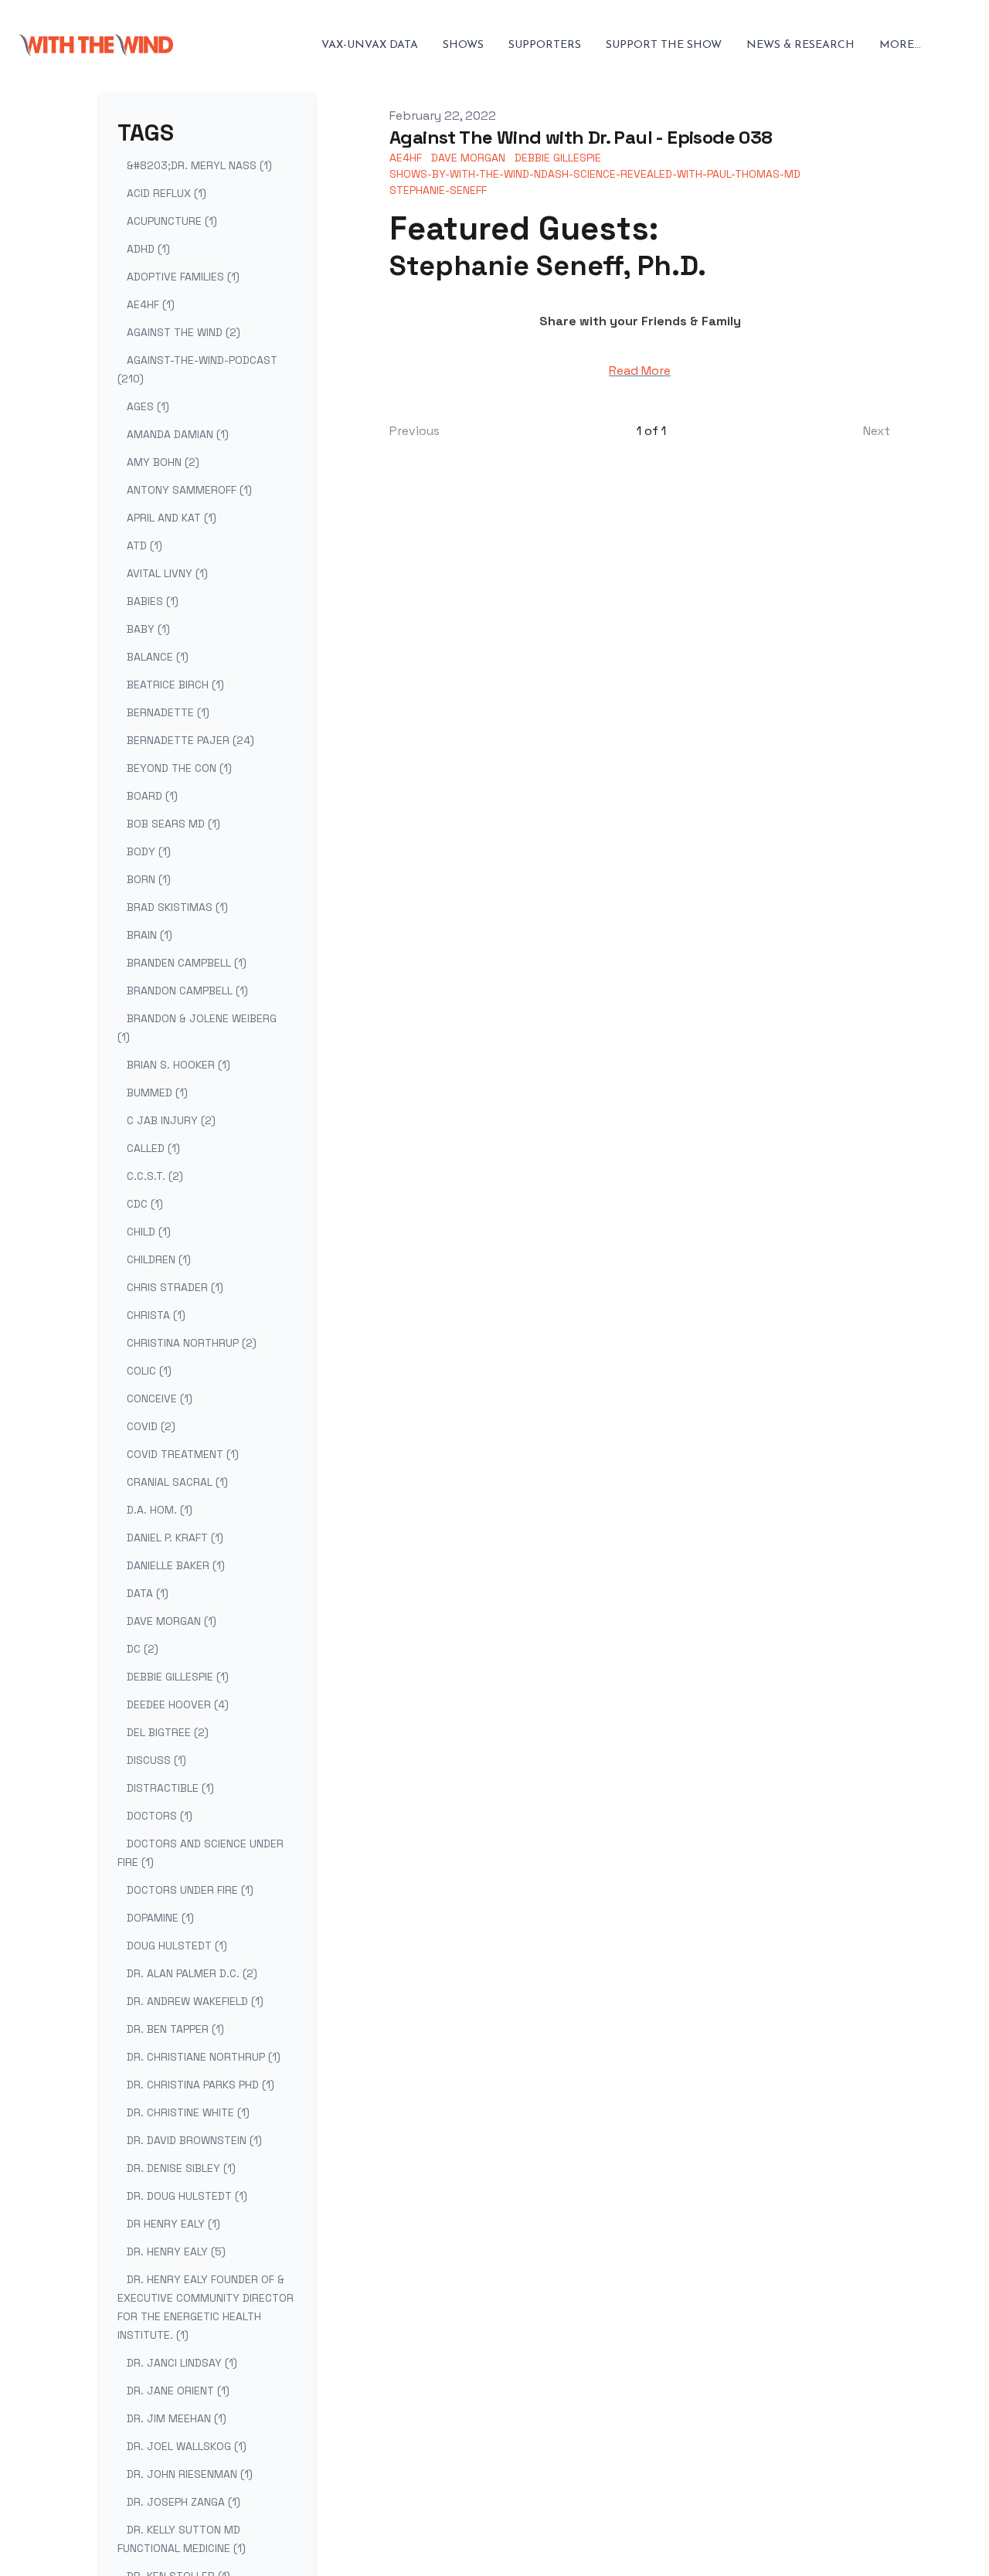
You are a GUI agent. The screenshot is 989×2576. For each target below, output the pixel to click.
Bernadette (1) (168, 712)
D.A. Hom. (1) (160, 1510)
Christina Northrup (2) (192, 1343)
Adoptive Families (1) (183, 277)
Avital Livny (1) (167, 573)
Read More (640, 370)
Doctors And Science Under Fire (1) (201, 1853)
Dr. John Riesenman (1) (190, 2474)
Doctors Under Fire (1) (190, 1890)
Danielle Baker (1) (176, 1565)
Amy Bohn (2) (163, 462)
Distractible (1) (170, 1788)
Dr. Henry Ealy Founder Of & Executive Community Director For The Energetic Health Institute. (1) (206, 2307)
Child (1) (149, 1232)
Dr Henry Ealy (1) (173, 2224)
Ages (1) (148, 406)
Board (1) (152, 796)
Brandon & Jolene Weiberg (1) (197, 1028)
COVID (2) (151, 1426)
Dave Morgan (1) (172, 1621)
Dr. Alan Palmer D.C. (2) (192, 1973)
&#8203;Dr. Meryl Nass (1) (199, 165)
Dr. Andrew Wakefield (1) (195, 2001)
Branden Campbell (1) (187, 963)
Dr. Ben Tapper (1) (175, 2029)
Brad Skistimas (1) (177, 907)
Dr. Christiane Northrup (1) (204, 2057)
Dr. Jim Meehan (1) (177, 2418)
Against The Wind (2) (184, 332)
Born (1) (149, 879)
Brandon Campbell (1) (187, 991)
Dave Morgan (468, 158)
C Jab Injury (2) (171, 1120)
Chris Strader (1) (175, 1287)
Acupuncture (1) (172, 221)
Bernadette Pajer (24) (190, 740)
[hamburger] (192, 46)
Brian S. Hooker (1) (178, 1065)
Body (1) (149, 851)
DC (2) (143, 1649)
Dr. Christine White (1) (188, 2112)
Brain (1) (150, 935)
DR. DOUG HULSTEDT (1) (187, 2196)
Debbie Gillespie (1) (178, 1677)
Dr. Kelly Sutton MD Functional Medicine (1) (182, 2539)
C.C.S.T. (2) (155, 1176)
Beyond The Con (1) (179, 768)
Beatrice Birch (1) (175, 685)
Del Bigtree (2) (168, 1732)
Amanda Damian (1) (178, 434)
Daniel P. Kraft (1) (175, 1538)
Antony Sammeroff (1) (189, 490)
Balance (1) (158, 657)
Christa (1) (156, 1315)
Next (877, 431)
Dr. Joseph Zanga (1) (184, 2502)
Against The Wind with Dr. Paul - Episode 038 (581, 137)
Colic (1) (149, 1371)
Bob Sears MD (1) (173, 824)
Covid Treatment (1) (183, 1454)
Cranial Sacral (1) (177, 1482)
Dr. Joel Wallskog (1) (187, 2446)
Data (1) (148, 1593)
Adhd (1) (148, 249)
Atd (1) (144, 545)
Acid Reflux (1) (167, 193)
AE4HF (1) (151, 304)
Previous (415, 431)
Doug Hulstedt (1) (177, 1946)
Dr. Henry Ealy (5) (176, 2251)
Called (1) (153, 1148)
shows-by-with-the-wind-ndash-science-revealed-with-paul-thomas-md (595, 174)
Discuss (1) (156, 1760)
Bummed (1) (157, 1093)
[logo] (96, 46)
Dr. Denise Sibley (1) (181, 2168)
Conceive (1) (160, 1398)
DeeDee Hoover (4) (178, 1704)
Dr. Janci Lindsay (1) (182, 2363)
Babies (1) (153, 601)
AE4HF (406, 158)
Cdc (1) (145, 1204)
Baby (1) (148, 629)
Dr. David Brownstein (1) (194, 2140)
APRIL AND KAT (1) (172, 518)
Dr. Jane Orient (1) (178, 2391)
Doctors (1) (160, 1816)
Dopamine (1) (160, 1918)
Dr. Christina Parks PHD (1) (201, 2085)
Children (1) (159, 1259)
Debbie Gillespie (558, 158)
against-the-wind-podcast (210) (197, 369)
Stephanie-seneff (438, 190)
